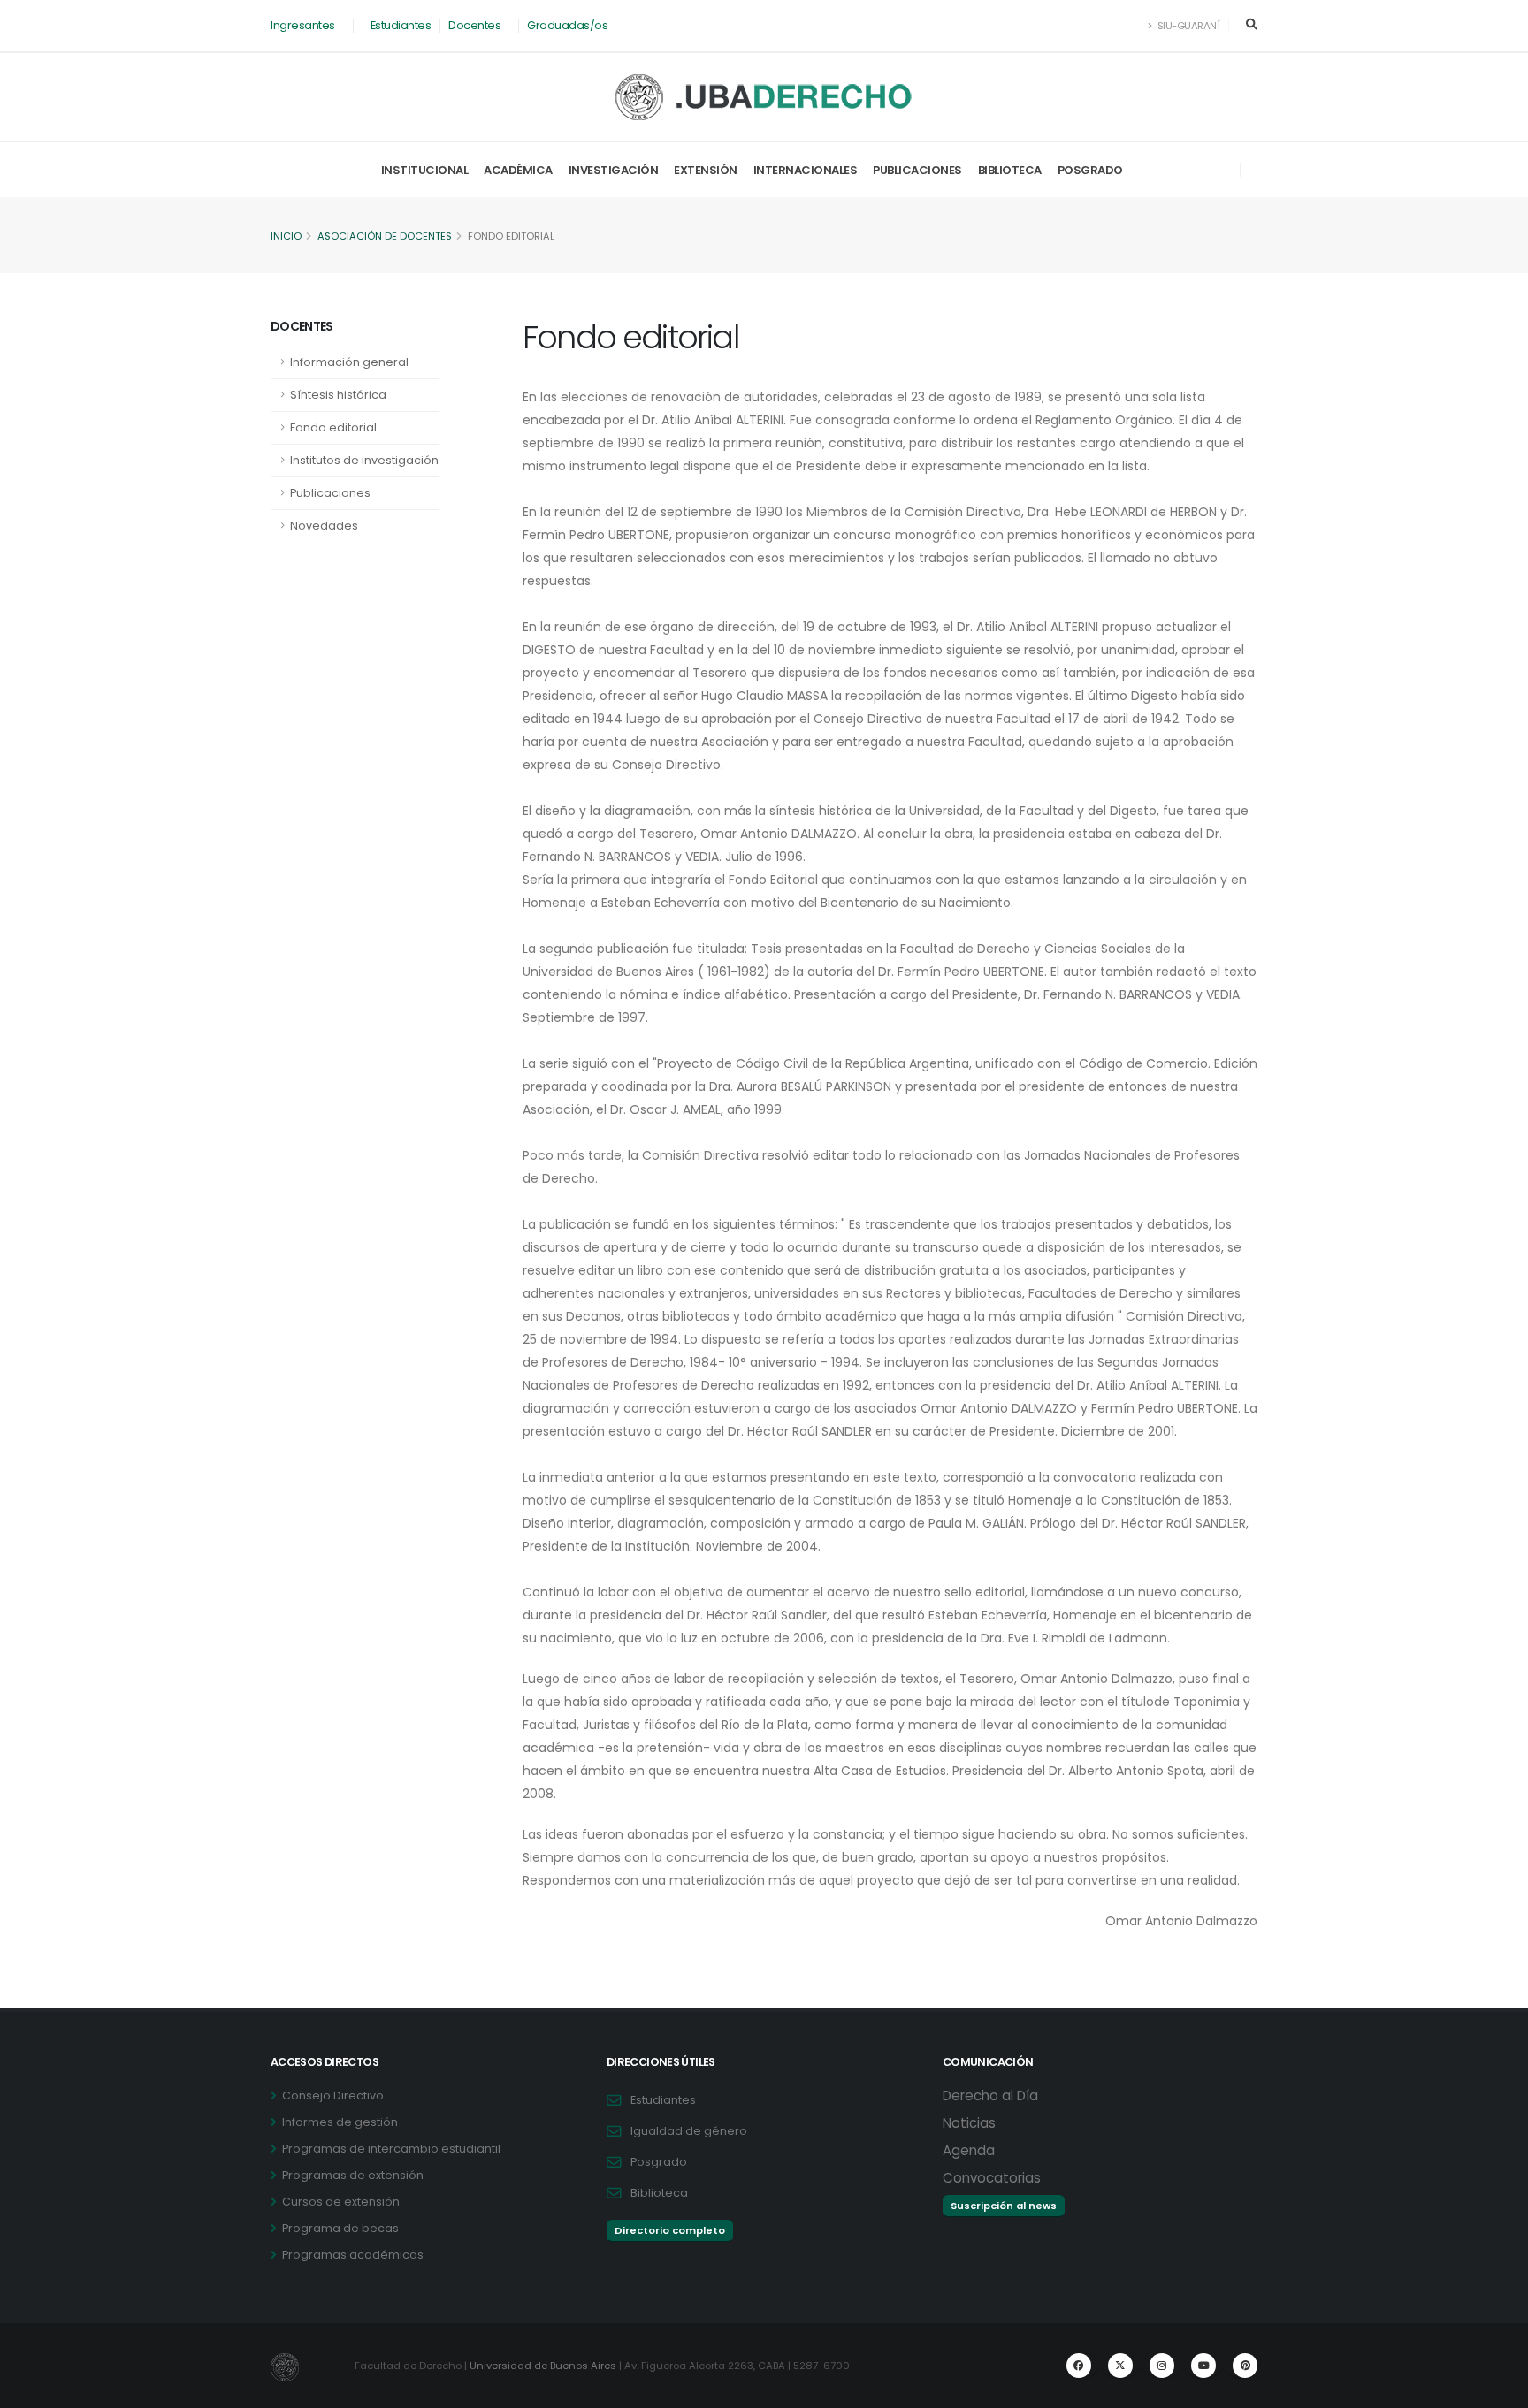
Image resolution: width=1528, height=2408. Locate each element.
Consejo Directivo (333, 2096)
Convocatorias (992, 2178)
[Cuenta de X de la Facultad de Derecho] (1120, 2366)
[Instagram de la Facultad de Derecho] (1162, 2366)
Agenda (969, 2150)
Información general (349, 362)
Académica (518, 170)
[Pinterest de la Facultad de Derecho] (1245, 2366)
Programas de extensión (353, 2175)
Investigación (614, 170)
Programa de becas (340, 2228)
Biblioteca (1010, 170)
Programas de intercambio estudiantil (391, 2149)
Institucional (425, 170)
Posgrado (1090, 170)
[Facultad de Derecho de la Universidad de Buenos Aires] (764, 97)
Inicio (286, 236)
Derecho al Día (990, 2096)
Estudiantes (401, 25)
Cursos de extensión (341, 2202)
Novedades (324, 526)
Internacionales (806, 170)
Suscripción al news (1004, 2206)
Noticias (969, 2123)
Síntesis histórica (338, 395)
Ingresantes (303, 25)
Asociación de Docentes (385, 236)
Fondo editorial (333, 427)
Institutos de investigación (364, 460)
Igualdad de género (689, 2131)
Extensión (706, 170)
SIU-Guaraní (1187, 26)
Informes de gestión (340, 2122)
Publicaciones (917, 170)
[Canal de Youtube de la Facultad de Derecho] (1203, 2366)
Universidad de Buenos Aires (543, 2366)
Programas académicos (353, 2255)
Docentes (474, 25)
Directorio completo (670, 2230)
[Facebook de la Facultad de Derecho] (1079, 2366)
